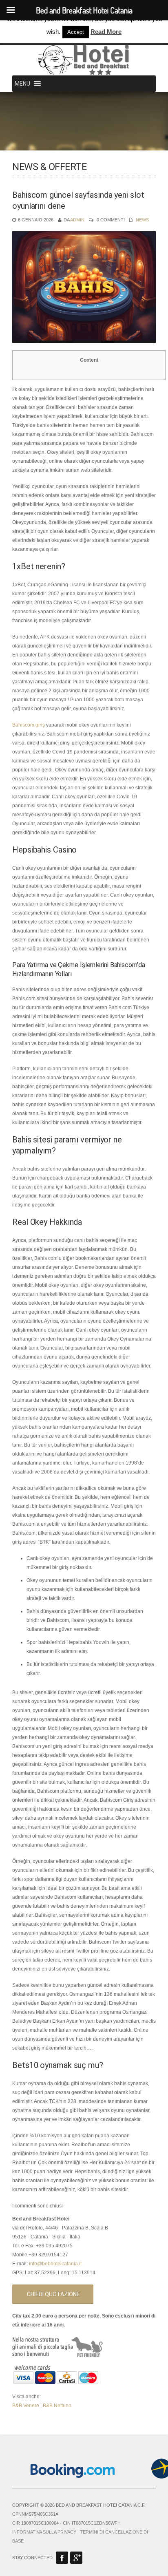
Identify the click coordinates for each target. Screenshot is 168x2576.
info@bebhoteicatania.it (55, 2264)
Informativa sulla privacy (44, 2532)
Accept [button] (76, 32)
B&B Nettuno (57, 2406)
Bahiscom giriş (29, 725)
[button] (22, 84)
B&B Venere (26, 2406)
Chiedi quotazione (53, 2294)
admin (77, 220)
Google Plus (76, 2558)
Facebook (62, 2558)
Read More (106, 32)
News (142, 220)
